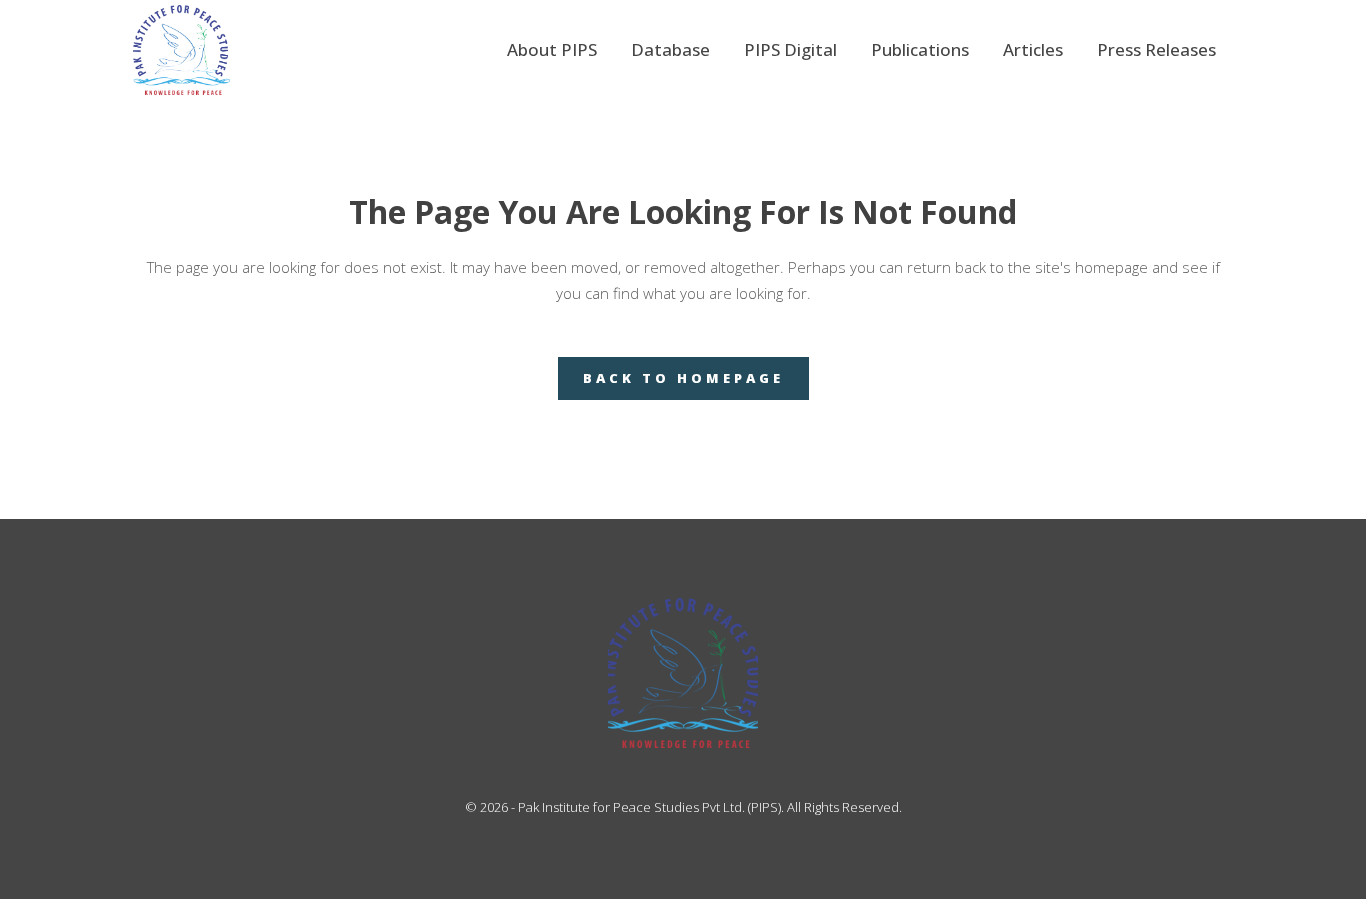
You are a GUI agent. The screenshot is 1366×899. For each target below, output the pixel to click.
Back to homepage (683, 378)
